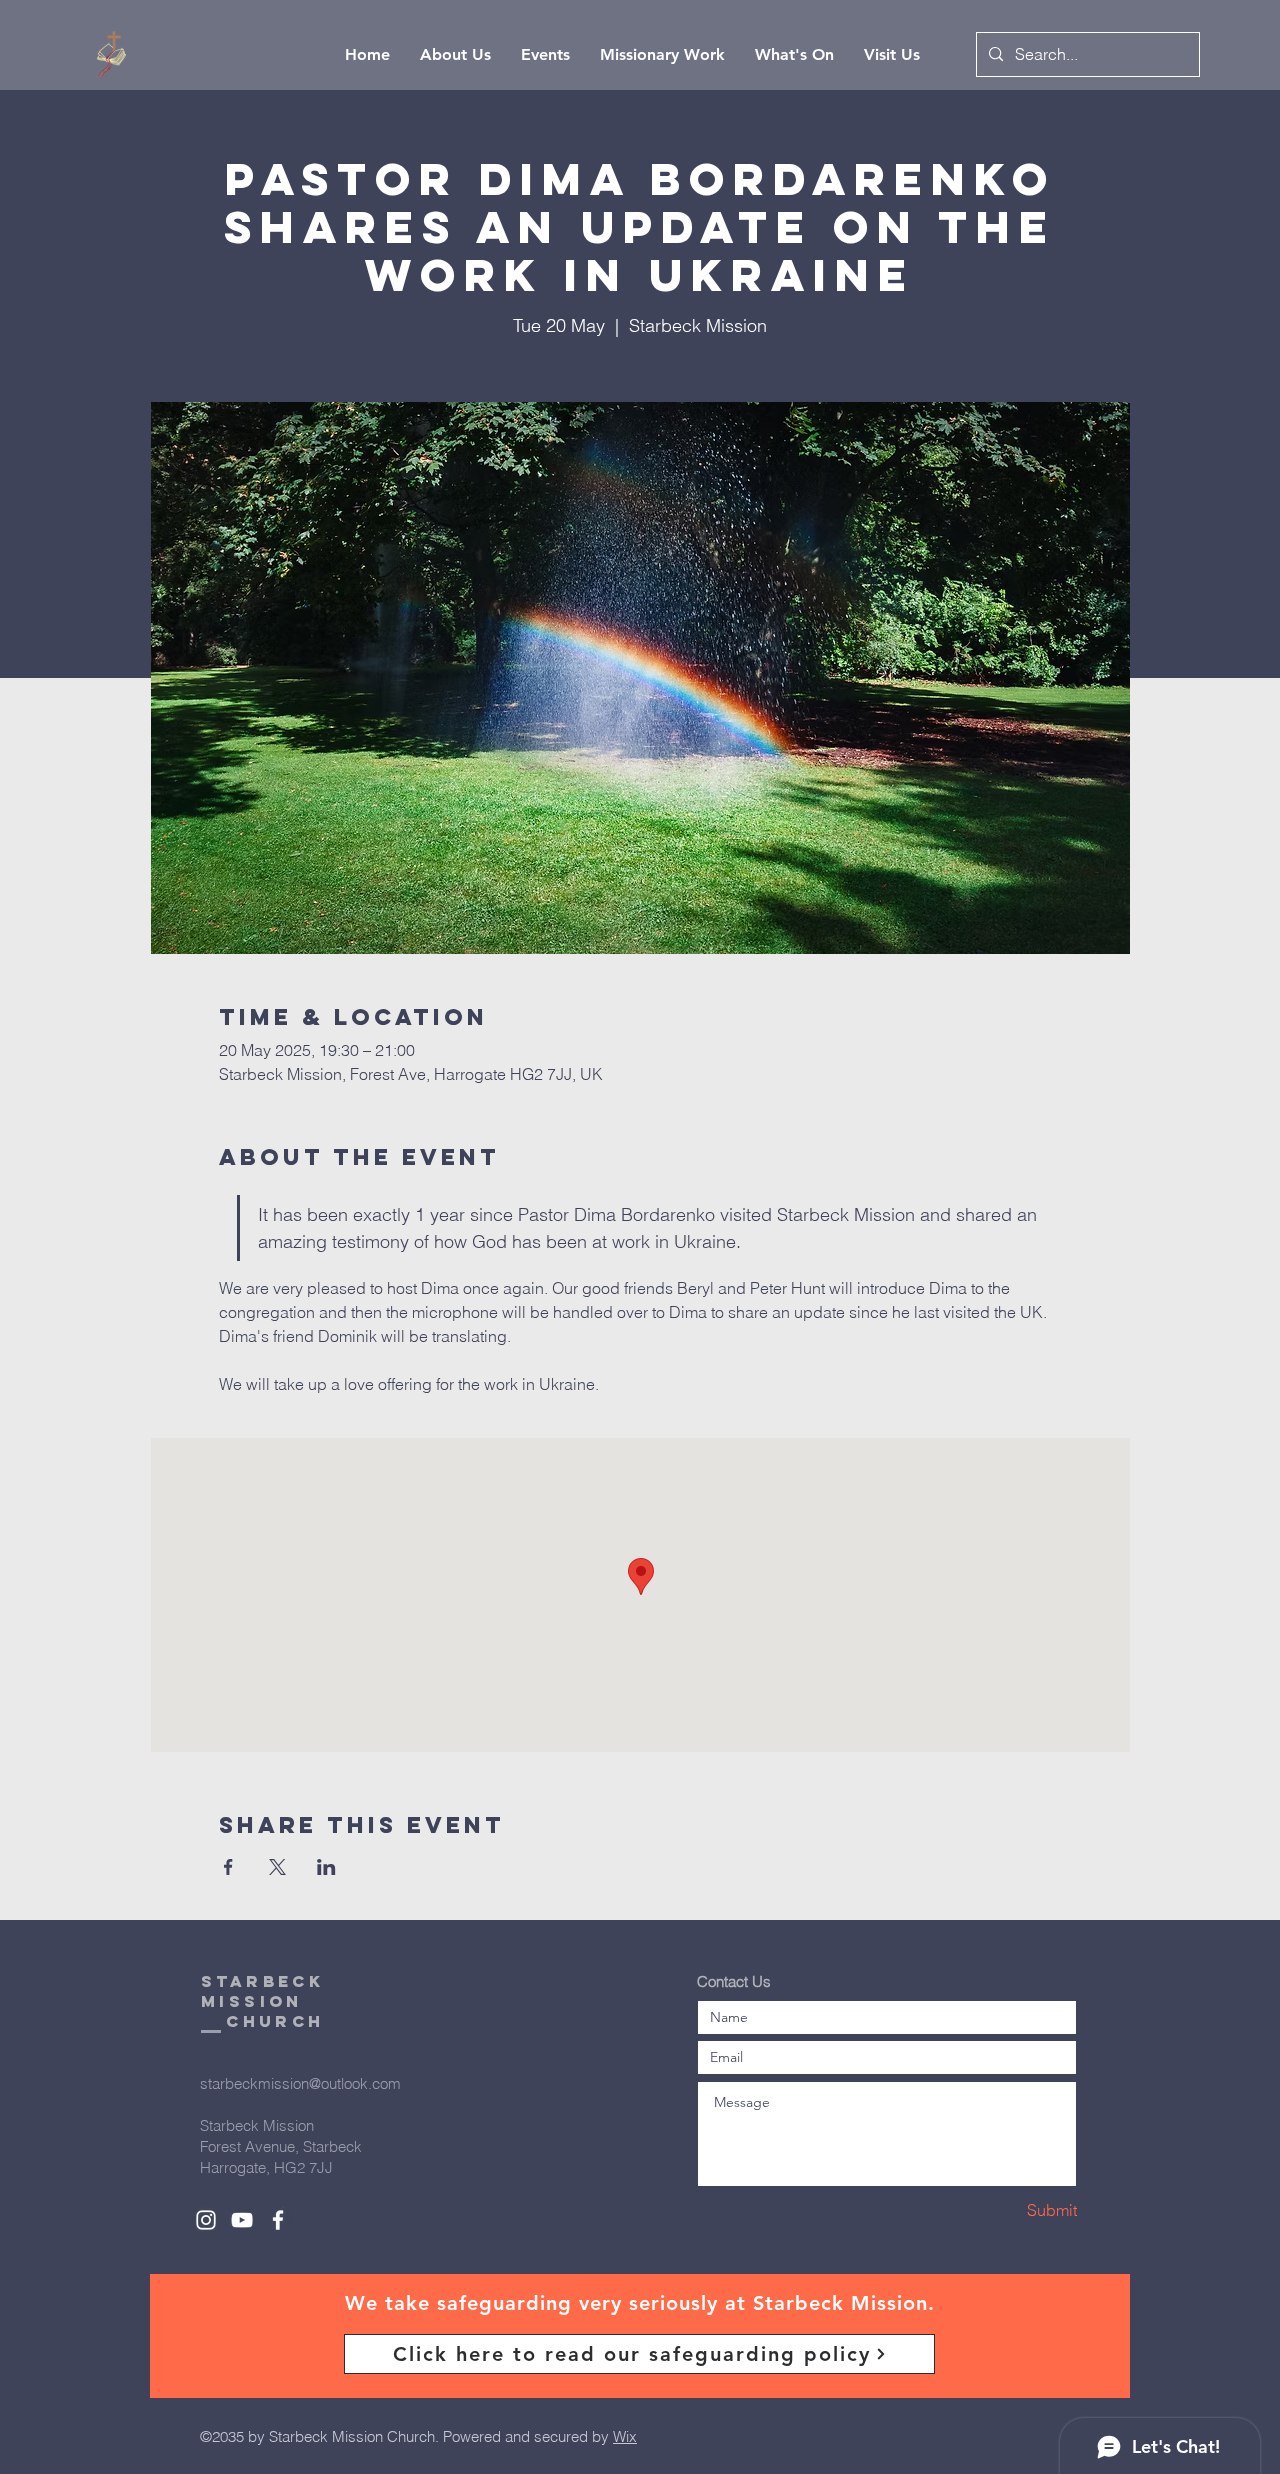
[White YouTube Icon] (242, 2220)
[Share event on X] (277, 1867)
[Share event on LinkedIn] (326, 1867)
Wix (625, 2436)
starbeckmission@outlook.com (300, 2083)
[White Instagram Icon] (206, 2220)
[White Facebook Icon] (278, 2220)
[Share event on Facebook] (228, 1867)
